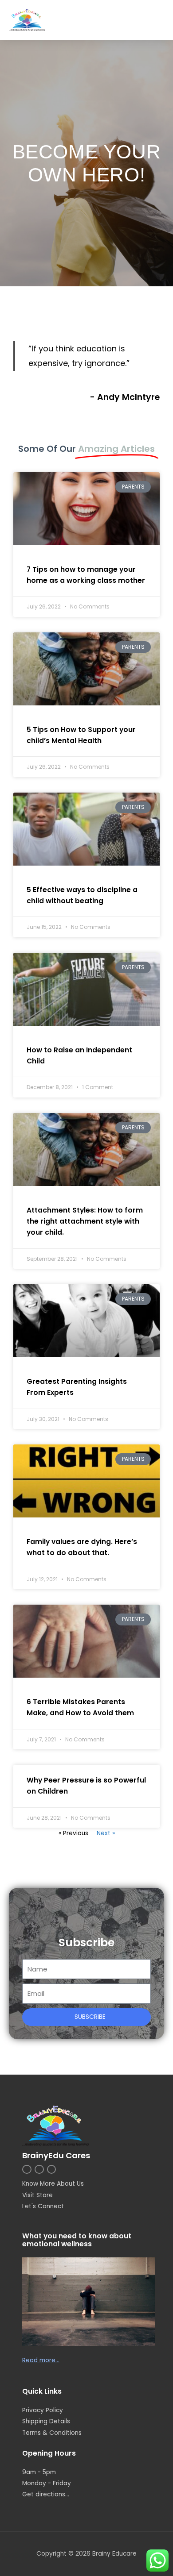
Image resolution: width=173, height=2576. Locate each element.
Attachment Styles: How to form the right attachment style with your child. (85, 1221)
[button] (156, 20)
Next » (106, 1833)
